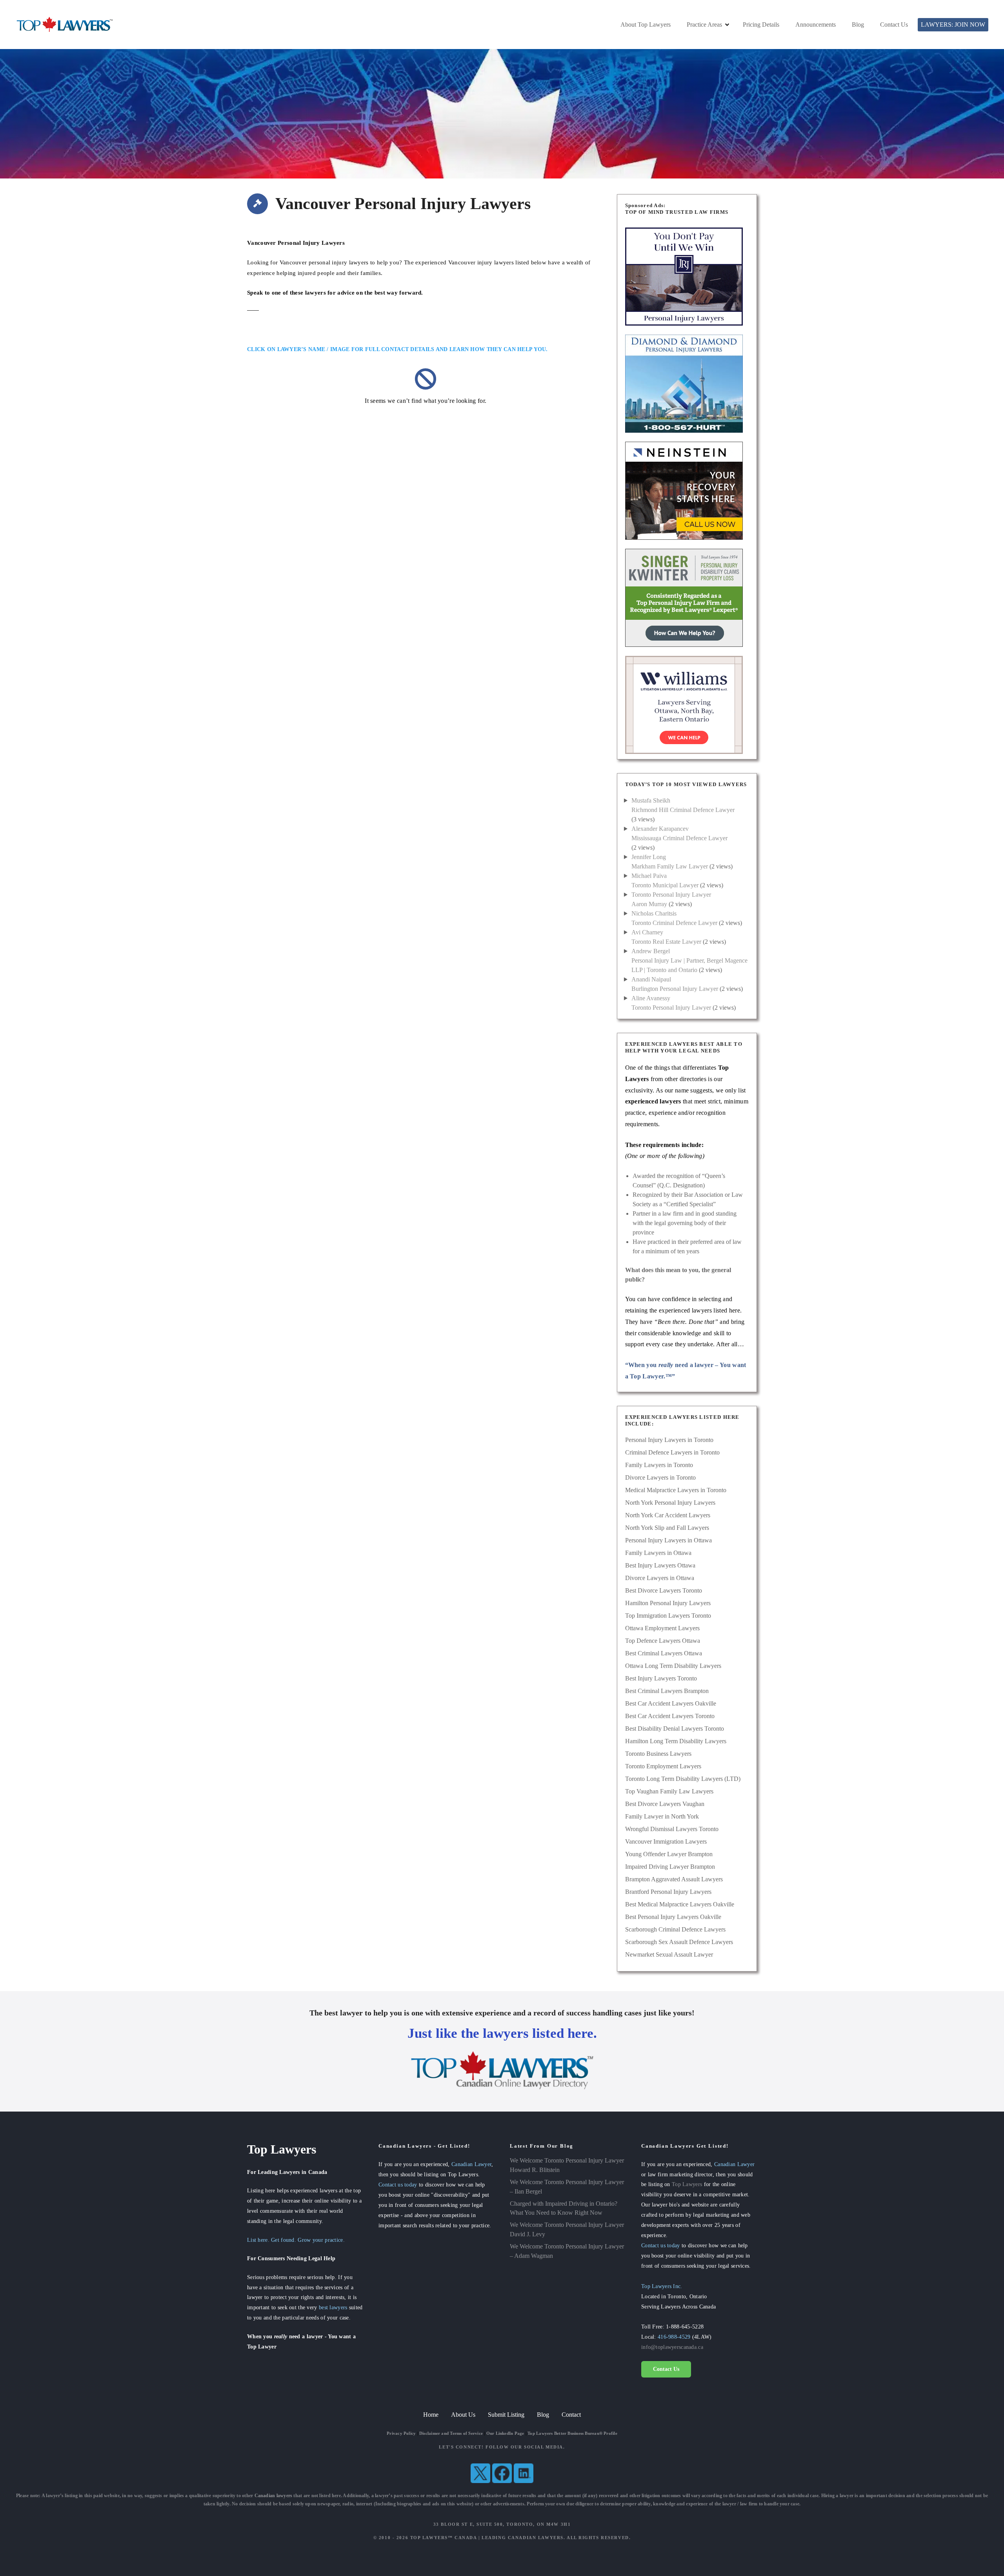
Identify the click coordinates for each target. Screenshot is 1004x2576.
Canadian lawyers (274, 2496)
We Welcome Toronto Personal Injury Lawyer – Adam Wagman (567, 2251)
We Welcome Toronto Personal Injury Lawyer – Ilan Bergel (567, 2187)
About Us (463, 2415)
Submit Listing (506, 2415)
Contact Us (894, 25)
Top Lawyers (687, 2184)
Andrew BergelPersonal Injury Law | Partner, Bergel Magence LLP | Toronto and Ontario (689, 960)
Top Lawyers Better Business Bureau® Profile (572, 2433)
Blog (858, 25)
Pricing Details (761, 25)
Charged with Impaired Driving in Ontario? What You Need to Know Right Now (564, 2208)
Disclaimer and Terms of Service (451, 2433)
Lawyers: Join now (953, 25)
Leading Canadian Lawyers (523, 2538)
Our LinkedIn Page (505, 2433)
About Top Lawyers (646, 25)
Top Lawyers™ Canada (444, 2538)
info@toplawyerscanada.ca (672, 2347)
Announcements (816, 25)
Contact (571, 2415)
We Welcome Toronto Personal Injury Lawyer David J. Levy (567, 2229)
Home (431, 2415)
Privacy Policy (401, 2433)
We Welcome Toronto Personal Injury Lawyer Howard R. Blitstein (567, 2165)
